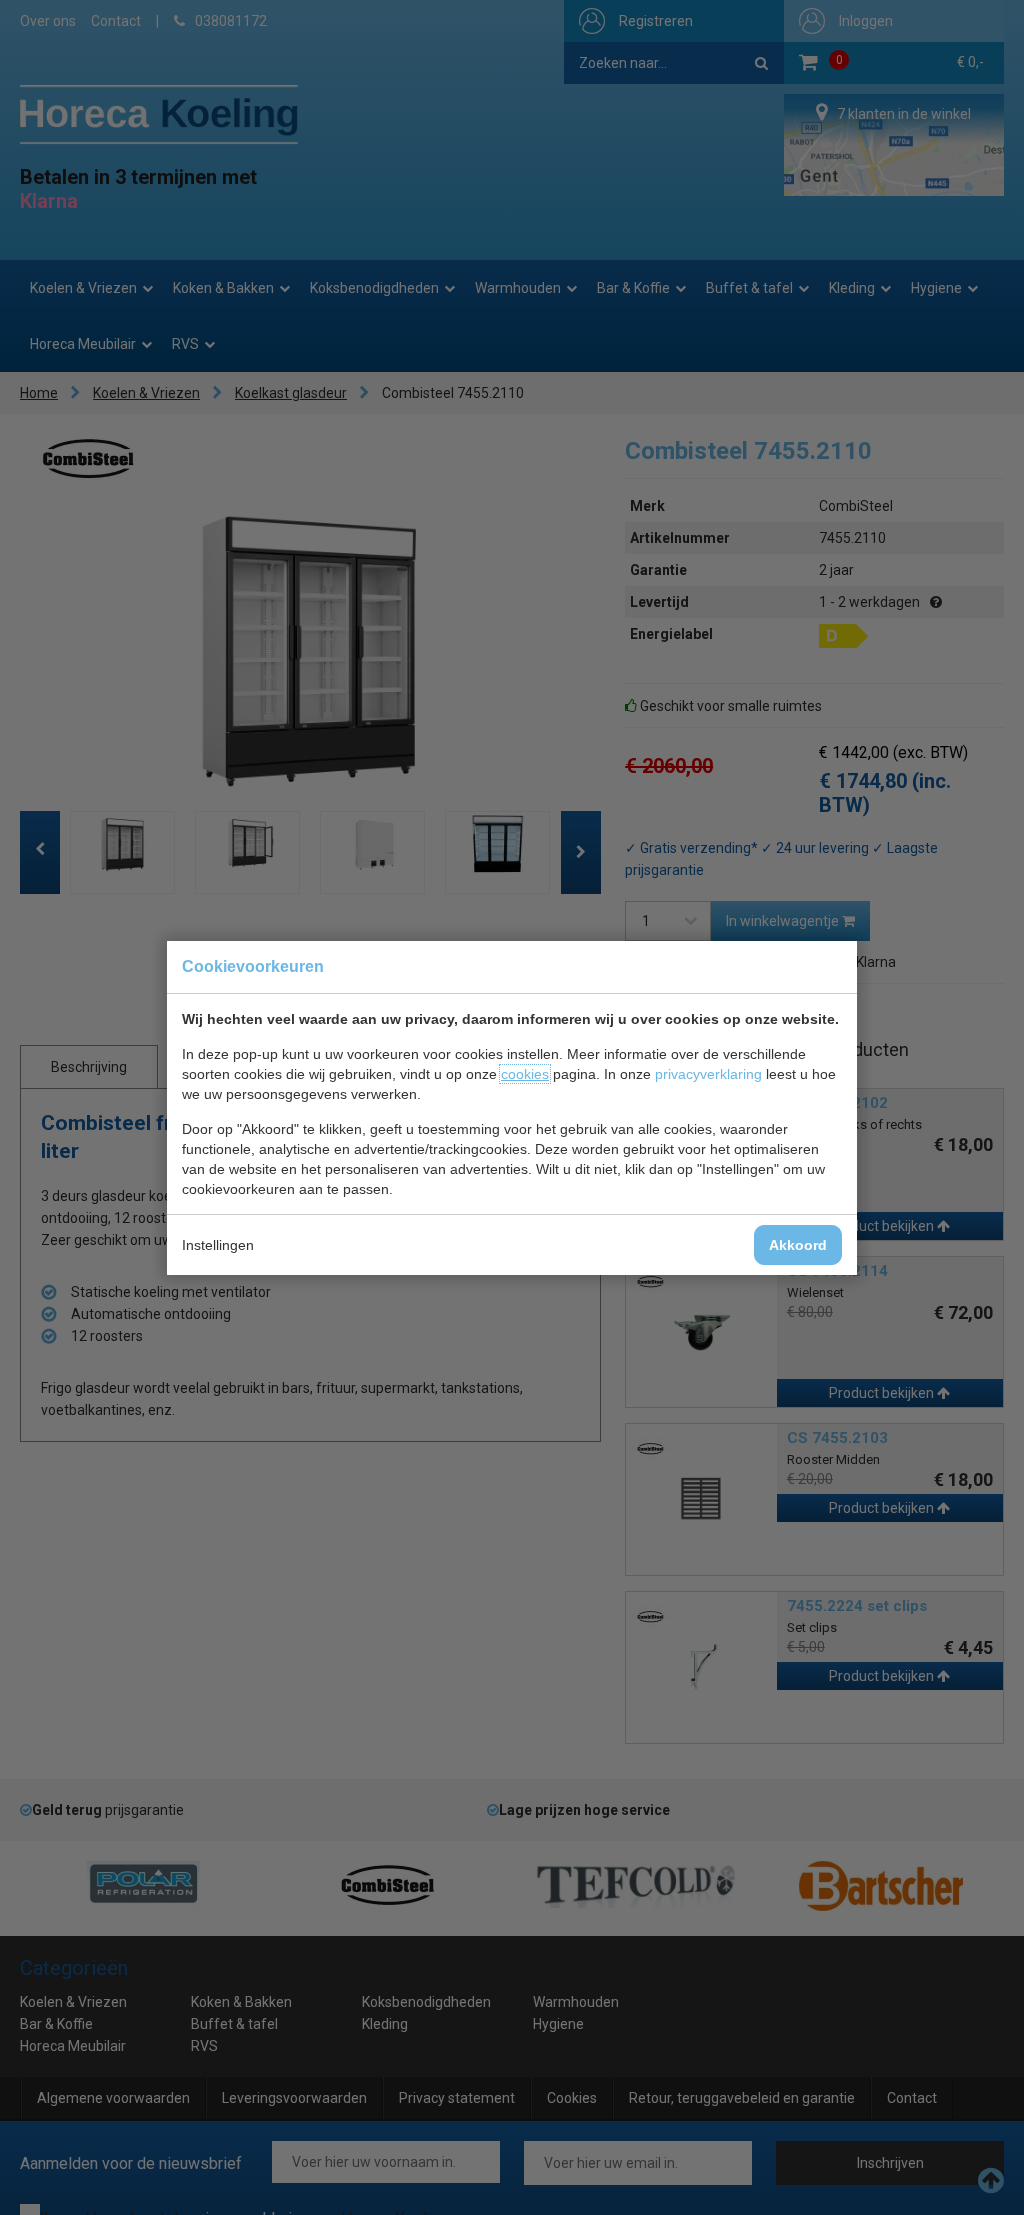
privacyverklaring (708, 1074)
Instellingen (218, 1245)
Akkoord (798, 1245)
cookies (525, 1074)
